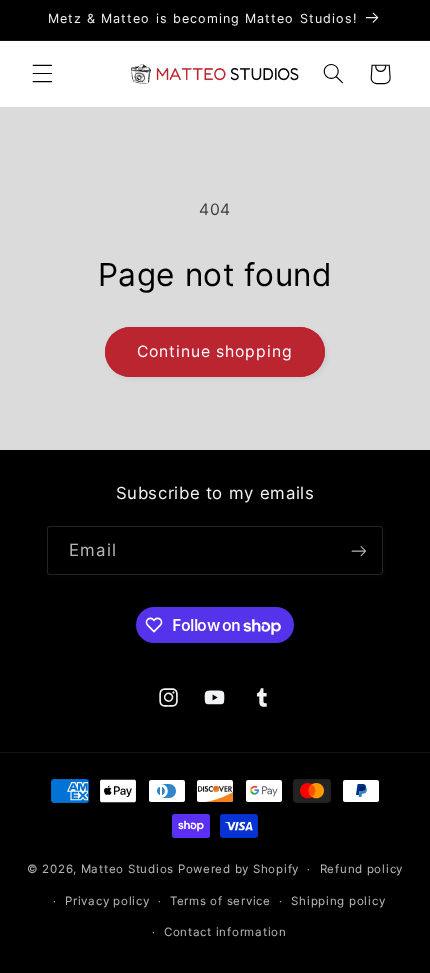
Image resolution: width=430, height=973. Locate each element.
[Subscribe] (358, 550)
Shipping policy (338, 901)
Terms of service (220, 901)
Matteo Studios (127, 869)
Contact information (225, 932)
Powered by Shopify (238, 869)
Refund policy (362, 869)
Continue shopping (215, 351)
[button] (42, 74)
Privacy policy (107, 901)
